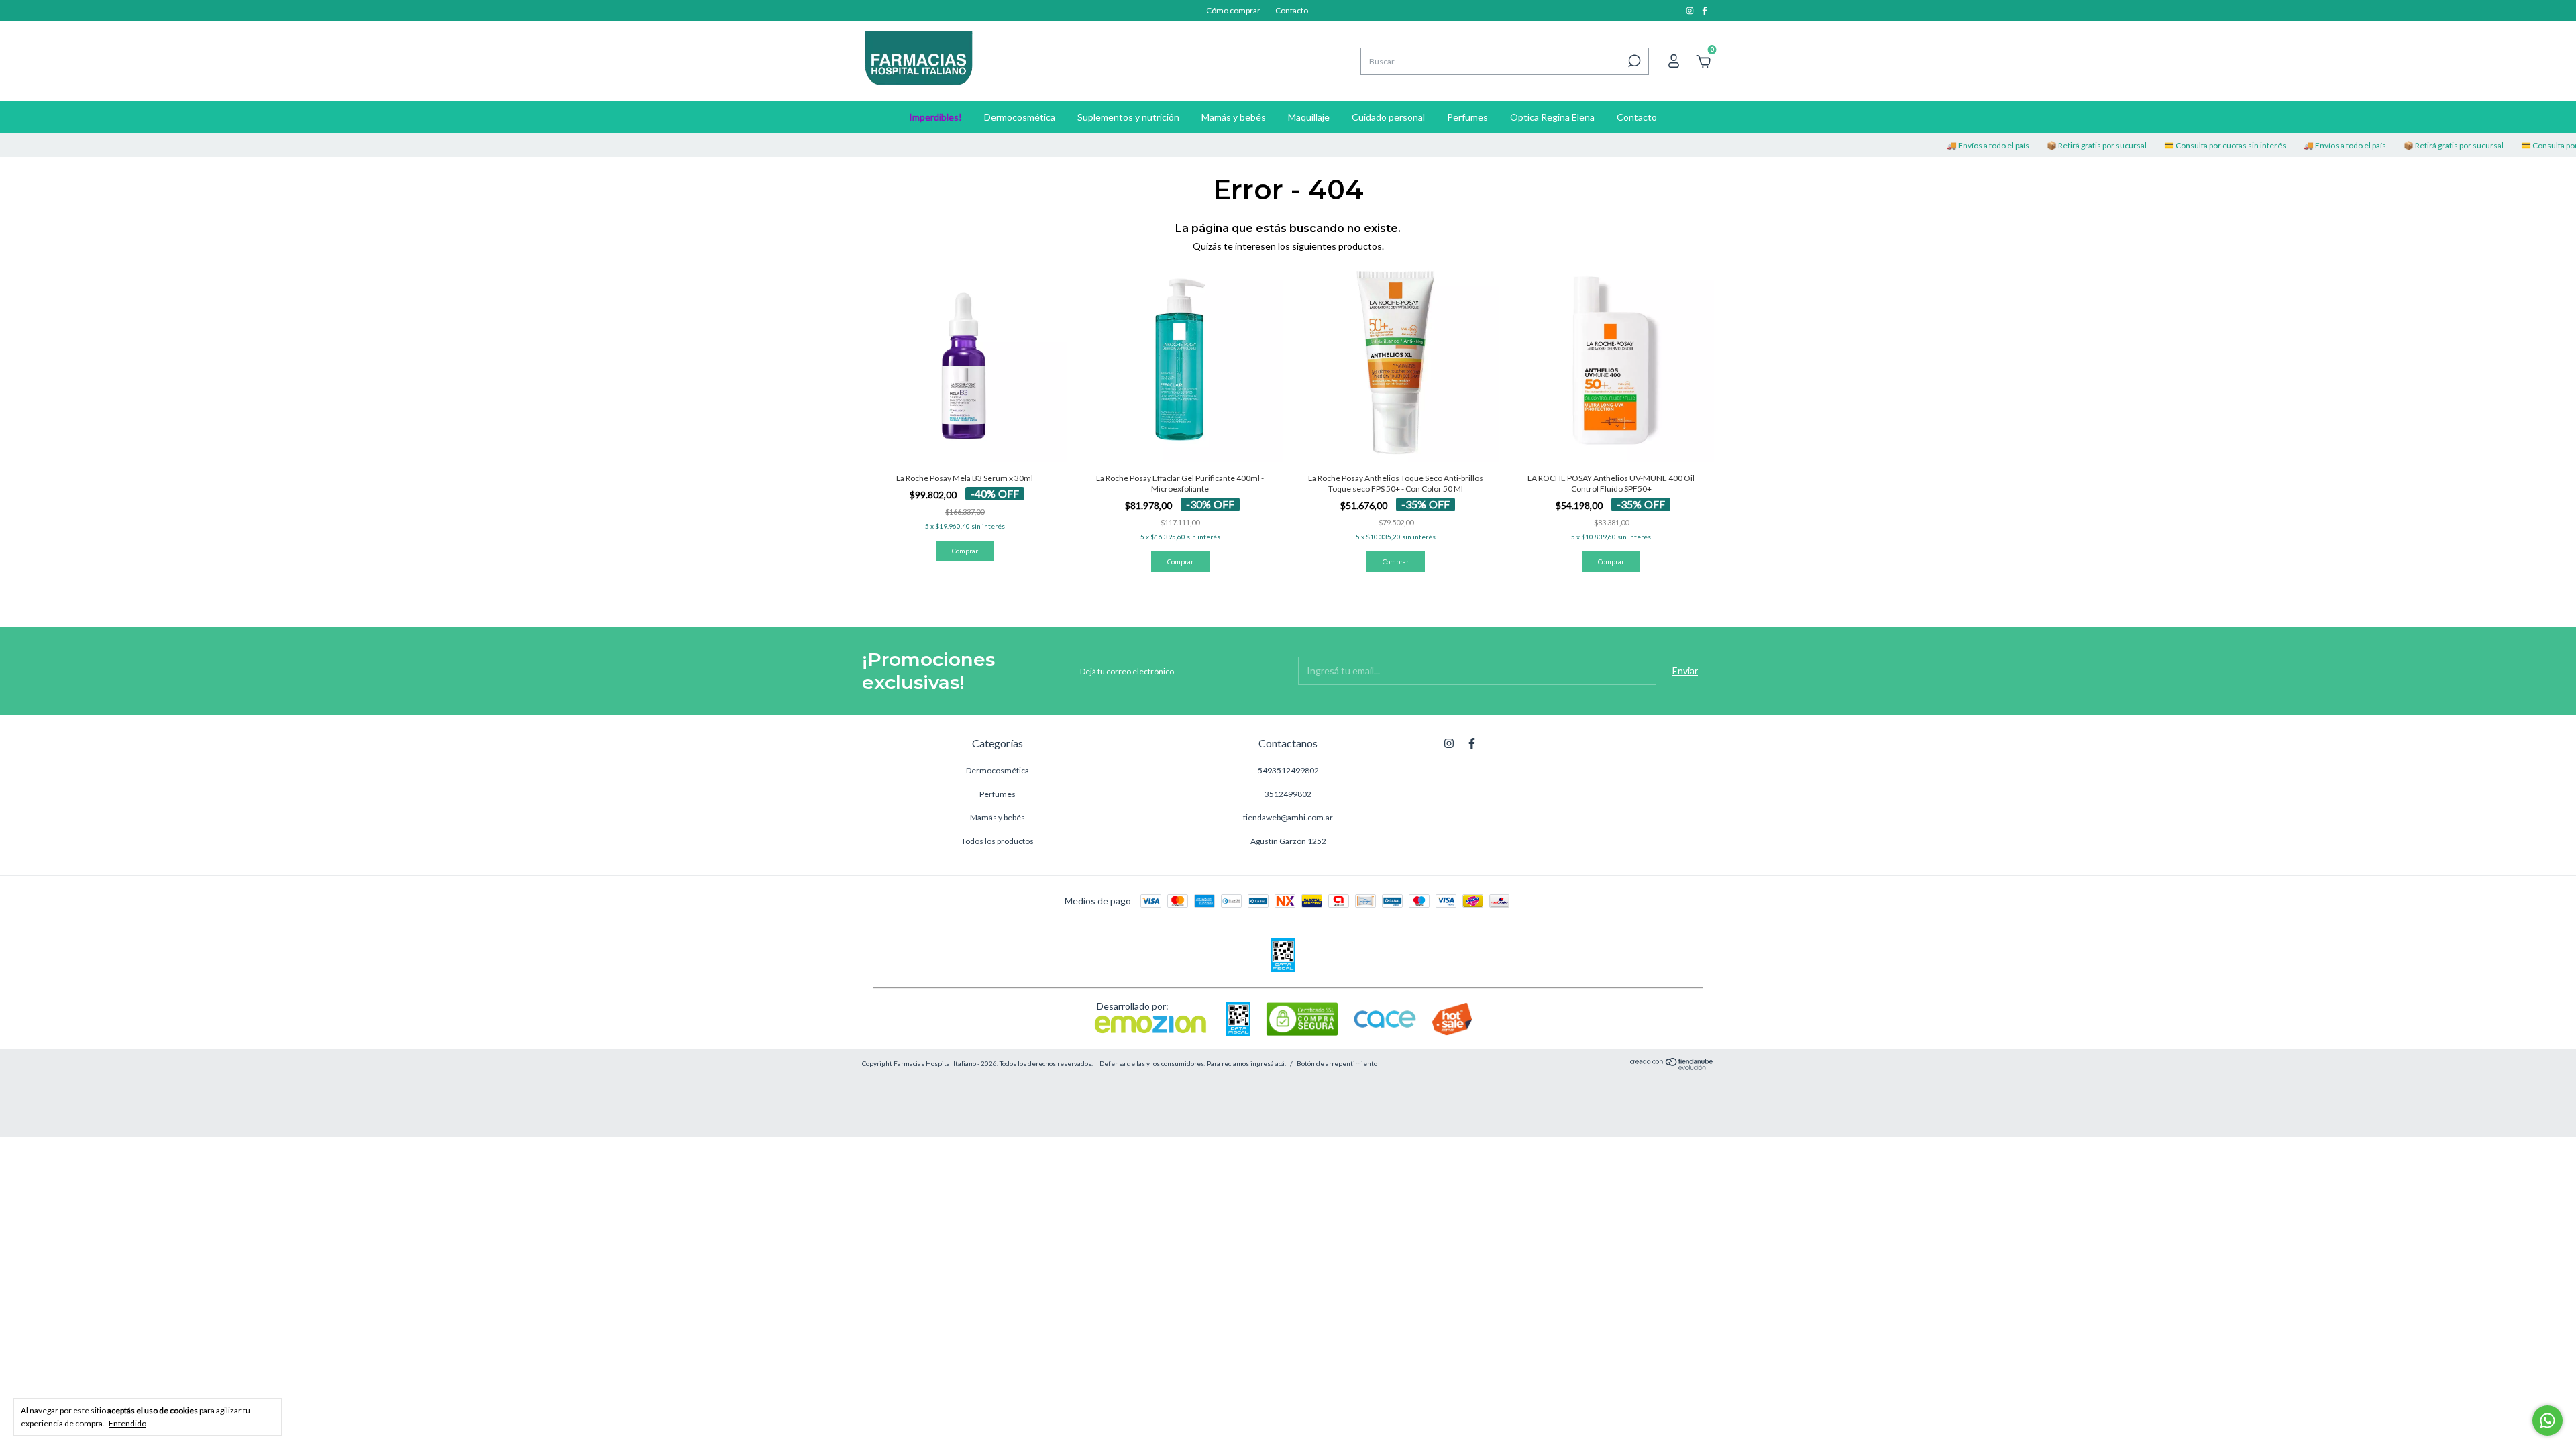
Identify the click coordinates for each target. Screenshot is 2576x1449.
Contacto (1292, 10)
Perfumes (1467, 117)
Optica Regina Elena (1552, 117)
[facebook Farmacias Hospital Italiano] (1705, 10)
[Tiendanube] (1672, 1066)
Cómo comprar (1233, 10)
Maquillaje (1309, 117)
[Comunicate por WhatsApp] (2547, 1420)
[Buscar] (1633, 61)
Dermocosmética (1020, 117)
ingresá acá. (1268, 1063)
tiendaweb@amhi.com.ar (1288, 817)
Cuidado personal (1388, 117)
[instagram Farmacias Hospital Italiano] (1690, 10)
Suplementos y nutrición (1128, 117)
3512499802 (1288, 794)
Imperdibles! (935, 117)
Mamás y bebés (1234, 117)
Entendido (127, 1423)
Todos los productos (998, 841)
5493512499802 (1288, 770)
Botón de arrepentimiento (1337, 1063)
